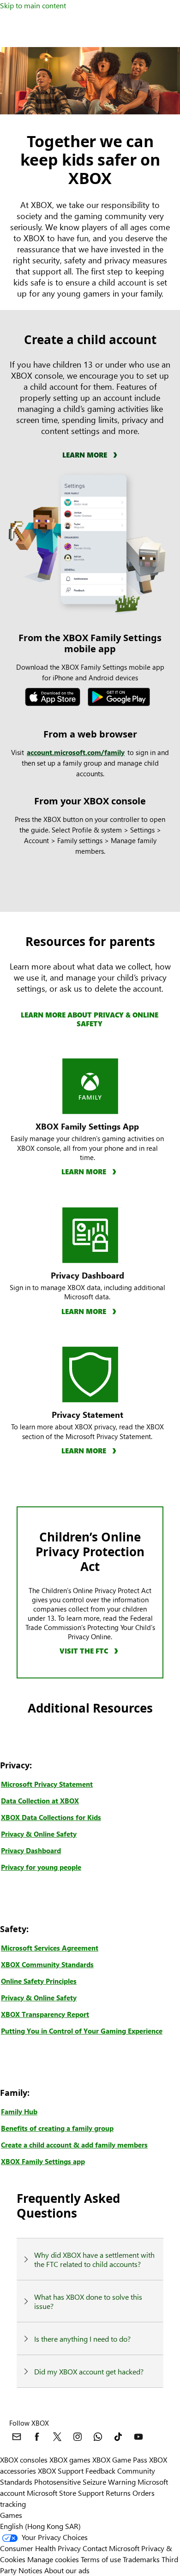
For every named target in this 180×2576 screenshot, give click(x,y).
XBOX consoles (24, 2460)
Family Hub (19, 2112)
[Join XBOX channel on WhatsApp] (98, 2437)
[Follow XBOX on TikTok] (118, 2437)
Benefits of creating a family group (57, 2128)
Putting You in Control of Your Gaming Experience (82, 2031)
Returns (118, 2493)
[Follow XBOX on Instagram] (78, 2437)
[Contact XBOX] (17, 2437)
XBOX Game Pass (120, 2460)
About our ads (67, 2570)
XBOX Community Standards (47, 1964)
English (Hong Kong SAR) (40, 2526)
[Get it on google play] (122, 699)
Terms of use (101, 2559)
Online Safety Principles (39, 1981)
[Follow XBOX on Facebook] (37, 2437)
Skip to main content (33, 5)
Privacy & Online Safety (39, 1834)
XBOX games (70, 2460)
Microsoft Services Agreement (50, 1948)
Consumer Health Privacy (40, 2548)
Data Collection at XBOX (40, 1801)
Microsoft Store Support (65, 2493)
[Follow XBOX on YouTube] (138, 2437)
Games (11, 2515)
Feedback (100, 2471)
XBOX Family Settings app (43, 2161)
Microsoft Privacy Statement (47, 1784)
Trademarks (141, 2559)
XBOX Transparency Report (45, 2014)
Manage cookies (53, 2559)
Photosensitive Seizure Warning (85, 2482)
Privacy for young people (41, 1867)
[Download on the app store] (55, 699)
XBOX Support (61, 2471)
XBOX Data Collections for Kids (51, 1817)
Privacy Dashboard (31, 1850)
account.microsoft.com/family (76, 752)
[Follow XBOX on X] (57, 2437)
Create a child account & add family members (74, 2145)
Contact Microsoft (111, 2548)
